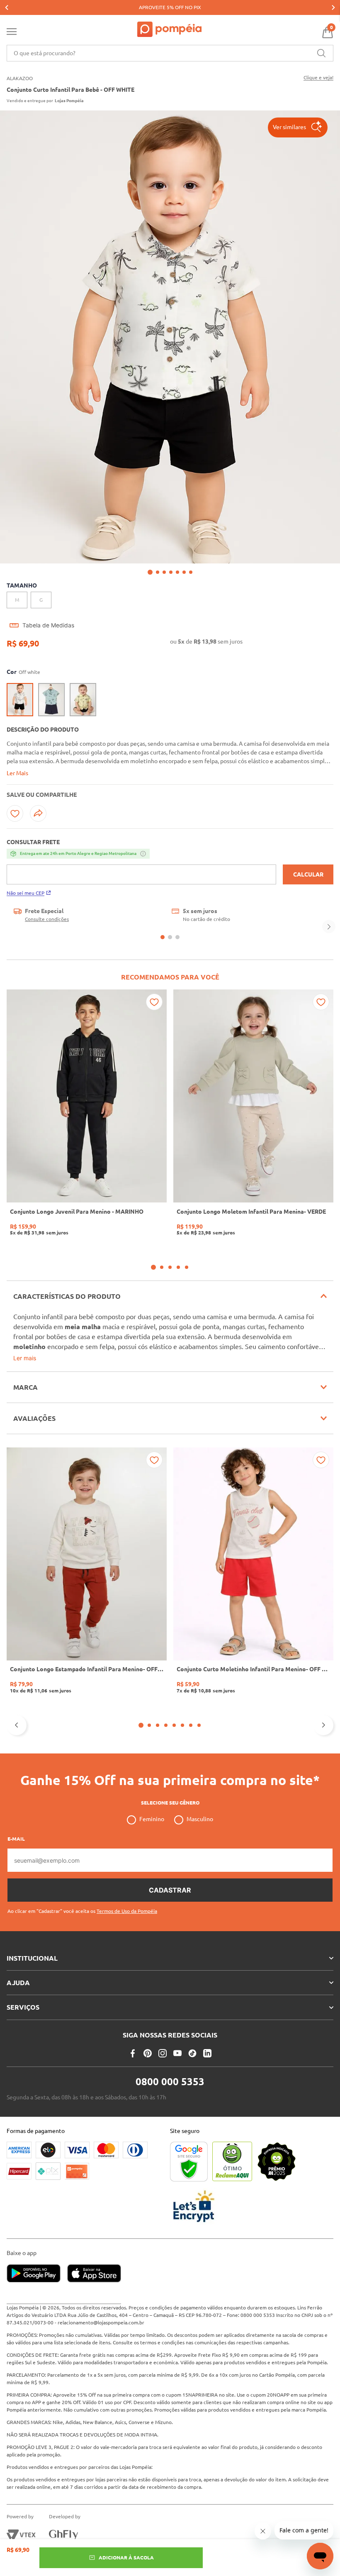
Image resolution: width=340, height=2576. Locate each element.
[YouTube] (177, 2053)
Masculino (200, 1819)
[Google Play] (37, 2274)
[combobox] (170, 53)
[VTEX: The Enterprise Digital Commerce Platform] (21, 2535)
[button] (298, 127)
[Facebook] (133, 2053)
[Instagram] (163, 2053)
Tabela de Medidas (48, 625)
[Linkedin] (207, 2053)
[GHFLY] (63, 2535)
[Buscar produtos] (321, 53)
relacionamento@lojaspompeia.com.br (101, 2323)
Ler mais (25, 1358)
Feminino (152, 1819)
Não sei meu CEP (25, 893)
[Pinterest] (148, 2053)
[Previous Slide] (7, 7)
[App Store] (94, 2274)
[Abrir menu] (12, 33)
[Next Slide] (333, 7)
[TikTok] (192, 2053)
